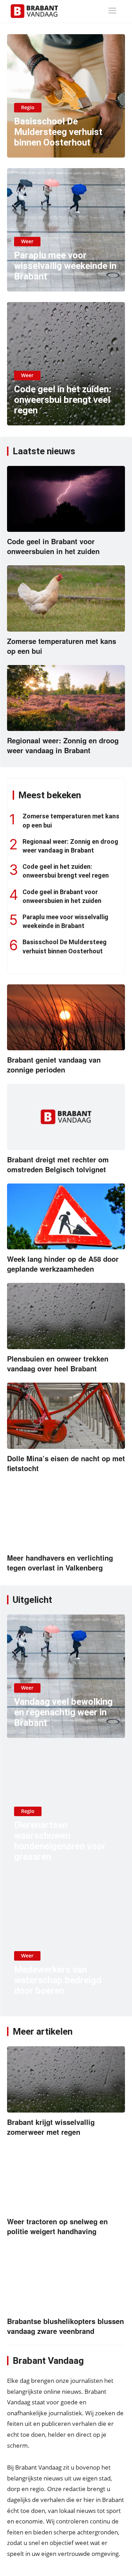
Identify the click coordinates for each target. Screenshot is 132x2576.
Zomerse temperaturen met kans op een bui (62, 646)
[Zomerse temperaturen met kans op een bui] (66, 598)
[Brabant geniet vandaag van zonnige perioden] (66, 1018)
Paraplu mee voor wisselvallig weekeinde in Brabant (65, 266)
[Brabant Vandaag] (34, 11)
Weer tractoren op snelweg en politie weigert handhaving (57, 2226)
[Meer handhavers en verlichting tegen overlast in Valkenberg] (66, 1516)
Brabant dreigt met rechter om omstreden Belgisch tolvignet (58, 1164)
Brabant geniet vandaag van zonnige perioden (54, 1065)
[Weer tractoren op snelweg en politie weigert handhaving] (66, 2179)
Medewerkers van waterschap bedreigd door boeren (58, 1980)
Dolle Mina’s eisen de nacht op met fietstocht (66, 1463)
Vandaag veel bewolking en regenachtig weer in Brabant (63, 1712)
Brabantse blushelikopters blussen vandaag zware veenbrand (65, 2326)
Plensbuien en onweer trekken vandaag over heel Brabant (58, 1363)
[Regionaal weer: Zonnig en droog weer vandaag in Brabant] (66, 698)
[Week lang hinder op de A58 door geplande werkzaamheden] (66, 1217)
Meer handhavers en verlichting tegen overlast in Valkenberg (60, 1563)
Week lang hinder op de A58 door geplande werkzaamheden (63, 1264)
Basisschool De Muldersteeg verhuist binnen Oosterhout (58, 132)
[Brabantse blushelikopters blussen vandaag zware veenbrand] (66, 2279)
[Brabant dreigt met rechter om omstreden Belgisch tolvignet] (66, 1117)
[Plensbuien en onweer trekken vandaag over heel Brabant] (66, 1316)
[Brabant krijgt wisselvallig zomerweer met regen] (66, 2079)
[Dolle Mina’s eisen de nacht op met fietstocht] (66, 1416)
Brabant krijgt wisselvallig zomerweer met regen (51, 2127)
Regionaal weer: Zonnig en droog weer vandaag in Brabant (63, 745)
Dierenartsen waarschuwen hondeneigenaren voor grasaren (60, 1841)
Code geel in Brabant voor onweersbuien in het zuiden (53, 546)
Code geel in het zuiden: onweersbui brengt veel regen (63, 400)
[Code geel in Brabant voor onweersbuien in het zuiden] (66, 499)
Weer (27, 241)
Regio (28, 107)
